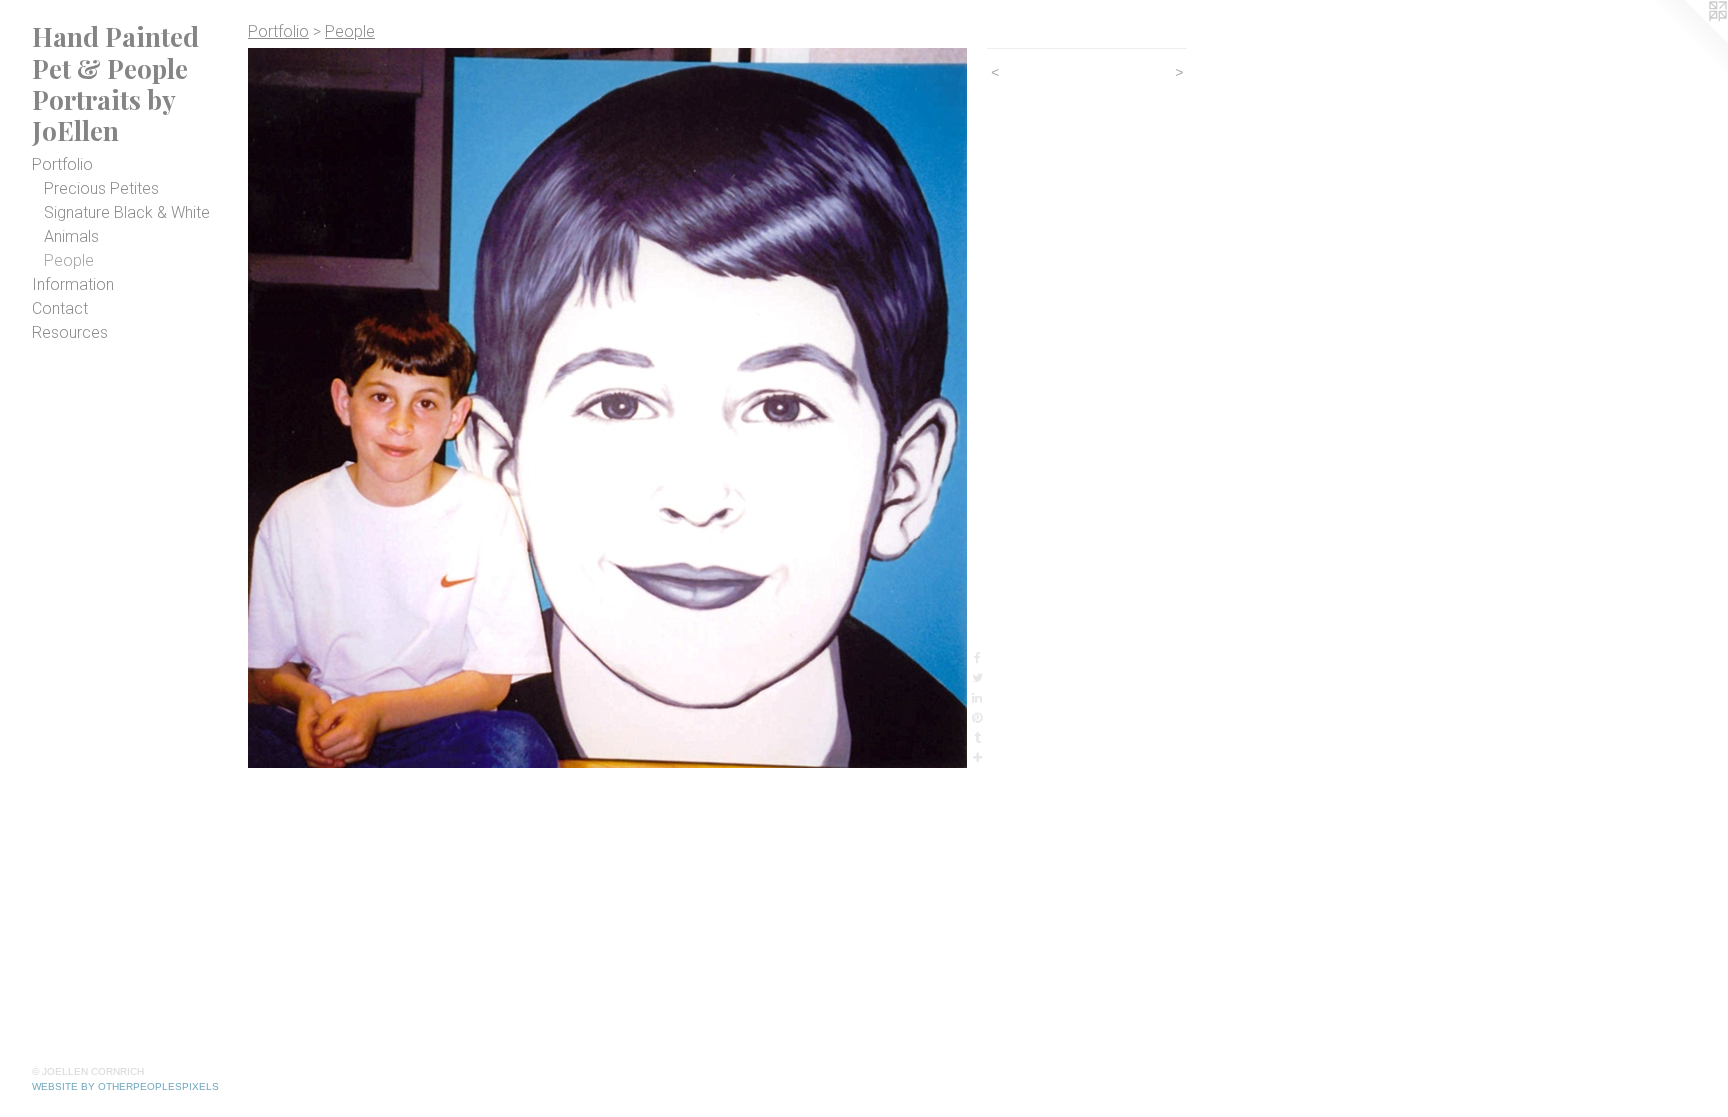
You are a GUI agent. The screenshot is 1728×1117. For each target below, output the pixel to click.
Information (73, 284)
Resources (70, 332)
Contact (60, 308)
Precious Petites (101, 188)
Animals (71, 236)
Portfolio (62, 164)
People (69, 260)
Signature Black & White (127, 212)
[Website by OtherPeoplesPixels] (1688, 40)
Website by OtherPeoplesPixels (125, 1086)
